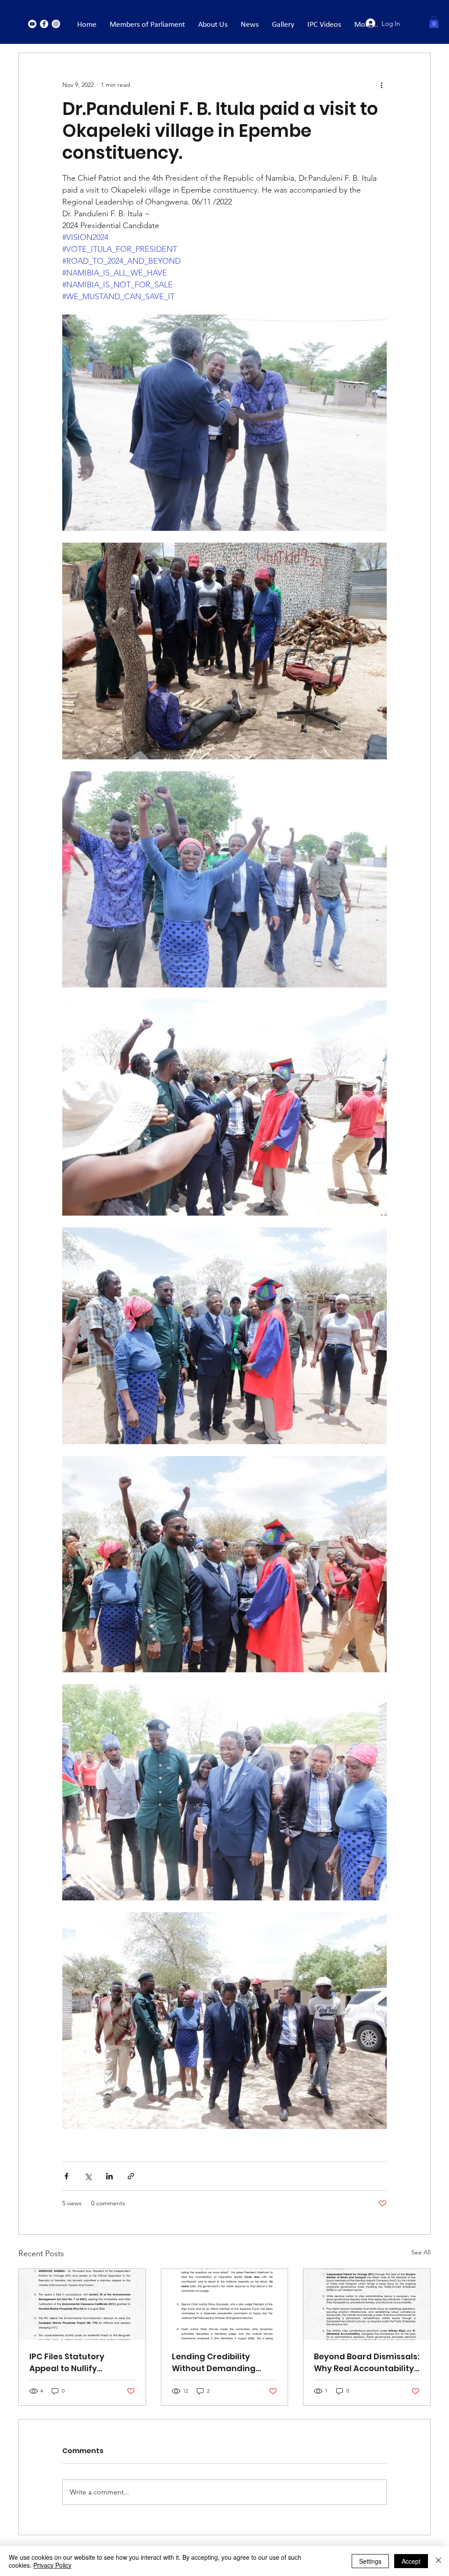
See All (421, 2252)
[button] (434, 22)
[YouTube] (32, 24)
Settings (370, 2561)
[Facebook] (44, 24)
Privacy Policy (52, 2565)
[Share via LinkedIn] (109, 2176)
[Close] (438, 2561)
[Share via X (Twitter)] (88, 2176)
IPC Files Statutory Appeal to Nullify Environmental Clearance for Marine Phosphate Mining (74, 2363)
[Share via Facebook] (66, 2176)
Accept (411, 2561)
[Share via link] (131, 2176)
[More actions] (381, 85)
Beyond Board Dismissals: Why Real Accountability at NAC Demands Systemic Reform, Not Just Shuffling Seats (367, 2363)
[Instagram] (56, 24)
